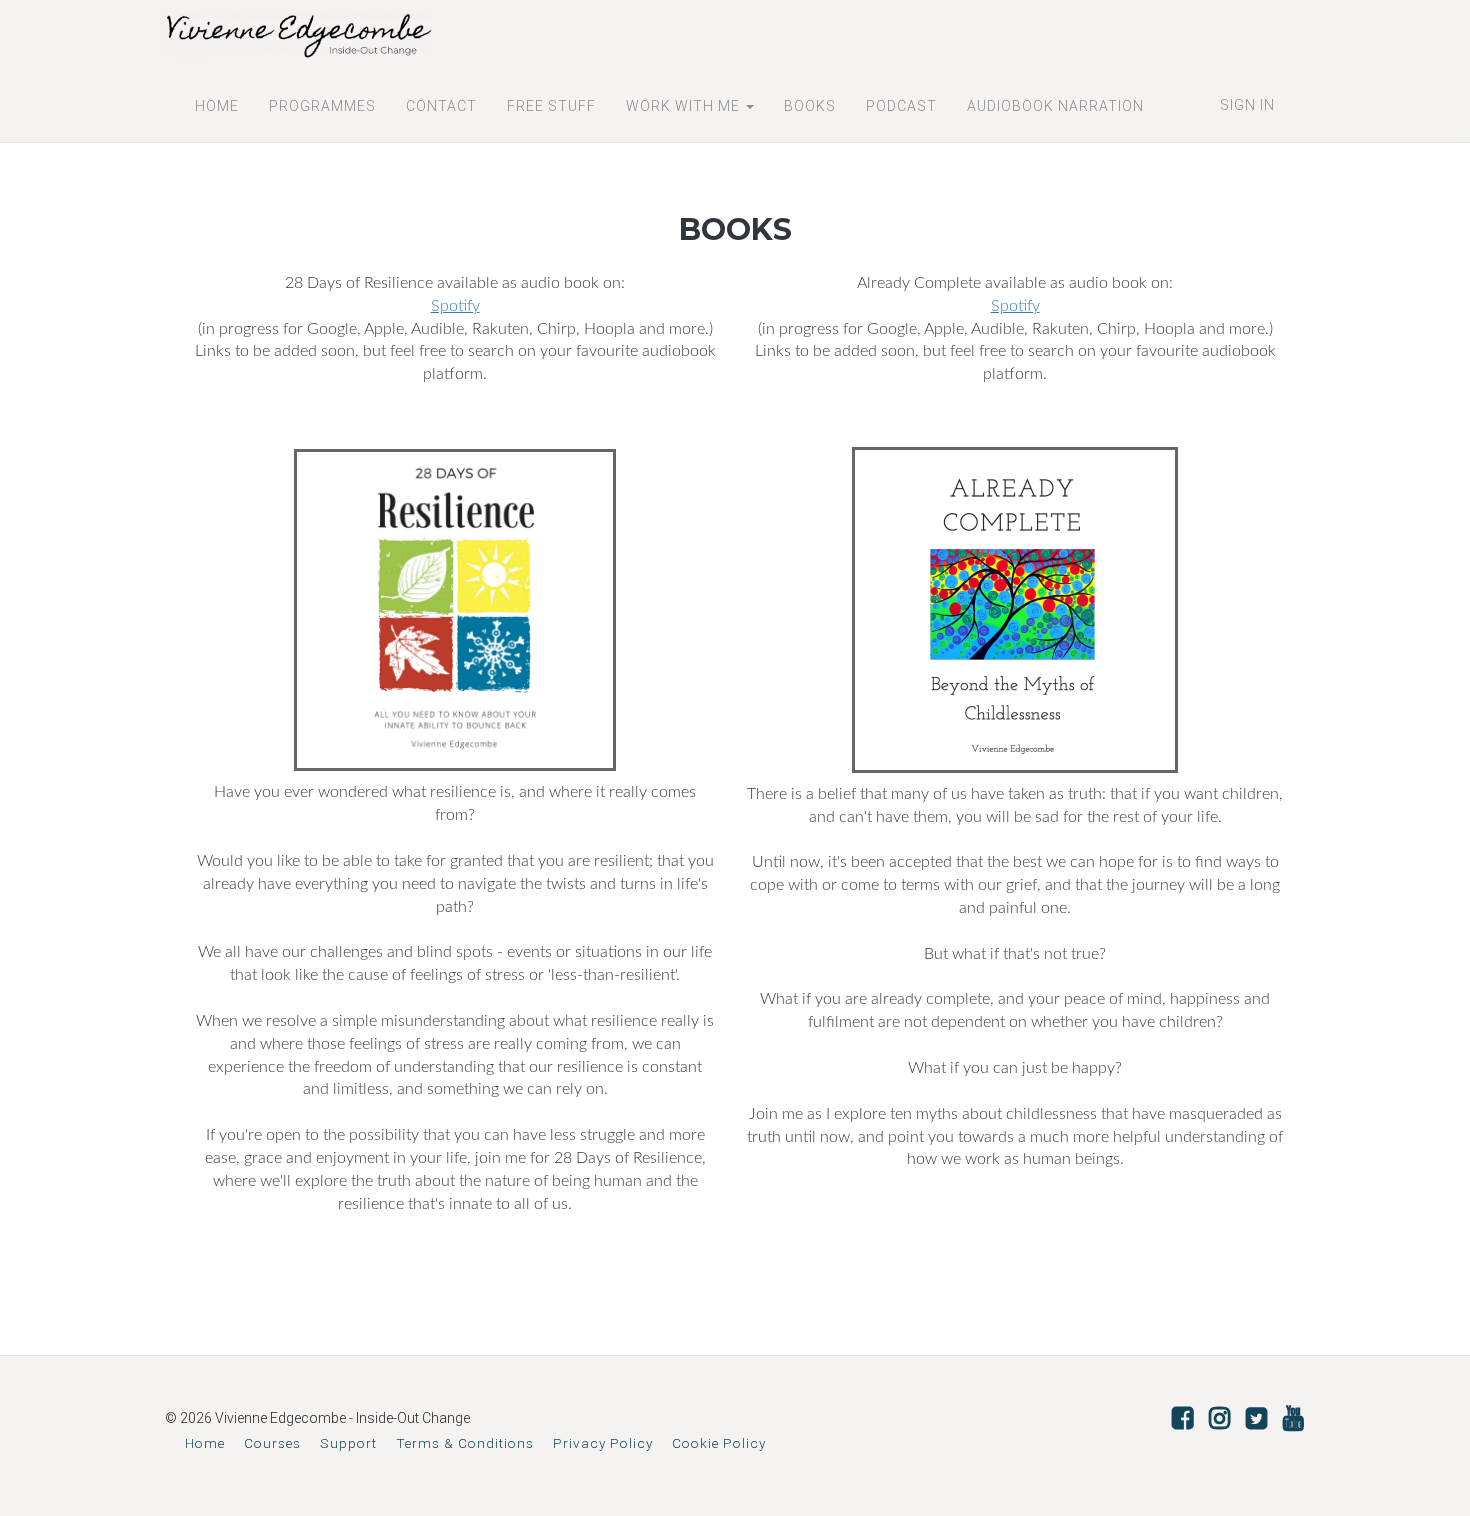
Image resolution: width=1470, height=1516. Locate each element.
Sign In (1247, 105)
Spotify (455, 306)
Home (205, 1443)
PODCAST (901, 106)
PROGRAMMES (322, 106)
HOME (217, 106)
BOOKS (810, 106)
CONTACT (441, 106)
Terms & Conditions (465, 1443)
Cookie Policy (719, 1443)
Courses (272, 1443)
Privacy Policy (603, 1443)
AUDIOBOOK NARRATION (1055, 106)
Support (348, 1443)
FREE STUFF (551, 106)
